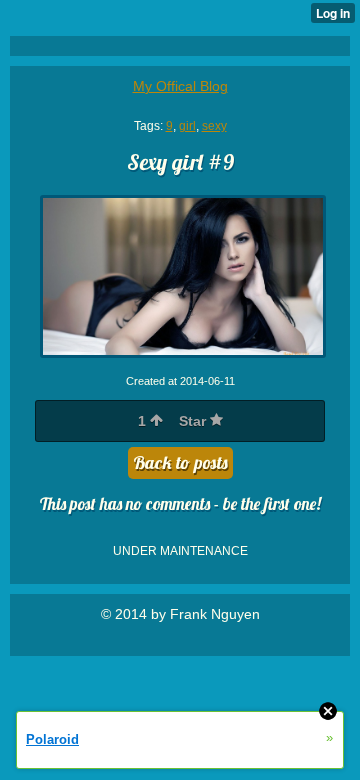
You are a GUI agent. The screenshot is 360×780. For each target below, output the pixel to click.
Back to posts (180, 462)
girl (187, 126)
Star (194, 421)
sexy (214, 126)
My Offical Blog (180, 86)
